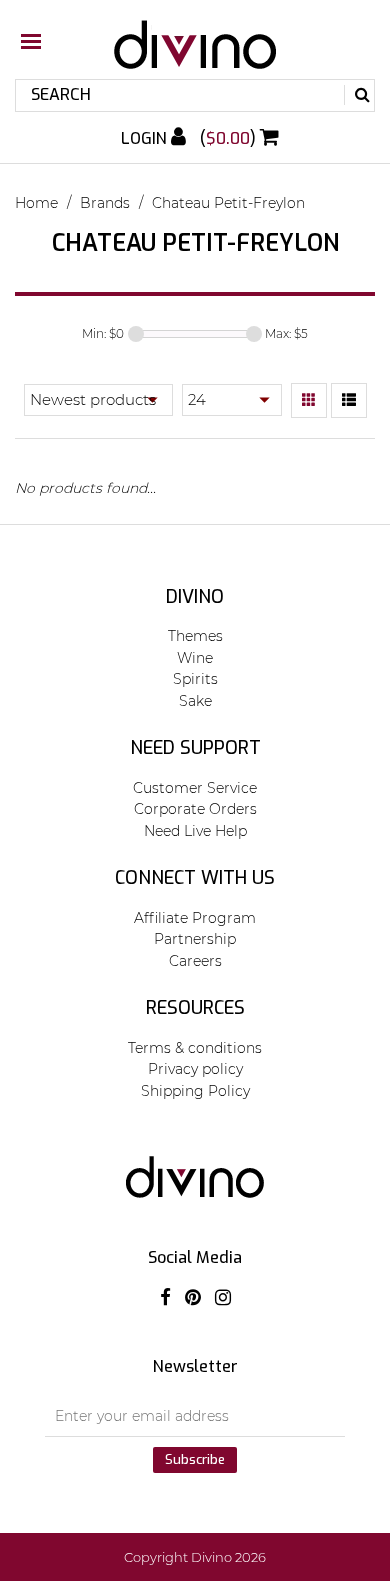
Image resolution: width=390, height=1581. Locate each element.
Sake (195, 701)
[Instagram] (223, 1298)
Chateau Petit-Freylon (228, 203)
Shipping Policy (195, 1091)
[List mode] (349, 401)
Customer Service (195, 788)
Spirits (195, 679)
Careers (195, 961)
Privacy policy (195, 1069)
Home (36, 203)
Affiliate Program (195, 918)
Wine (195, 658)
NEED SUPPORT (195, 748)
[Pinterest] (193, 1298)
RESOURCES (195, 1008)
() (230, 138)
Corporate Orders (195, 809)
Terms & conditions (195, 1048)
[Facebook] (165, 1298)
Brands (105, 203)
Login (146, 138)
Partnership (195, 939)
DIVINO (195, 597)
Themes (195, 636)
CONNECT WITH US (195, 878)
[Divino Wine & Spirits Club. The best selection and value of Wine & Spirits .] (195, 54)
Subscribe (195, 1459)
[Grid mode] (309, 401)
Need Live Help (195, 831)
